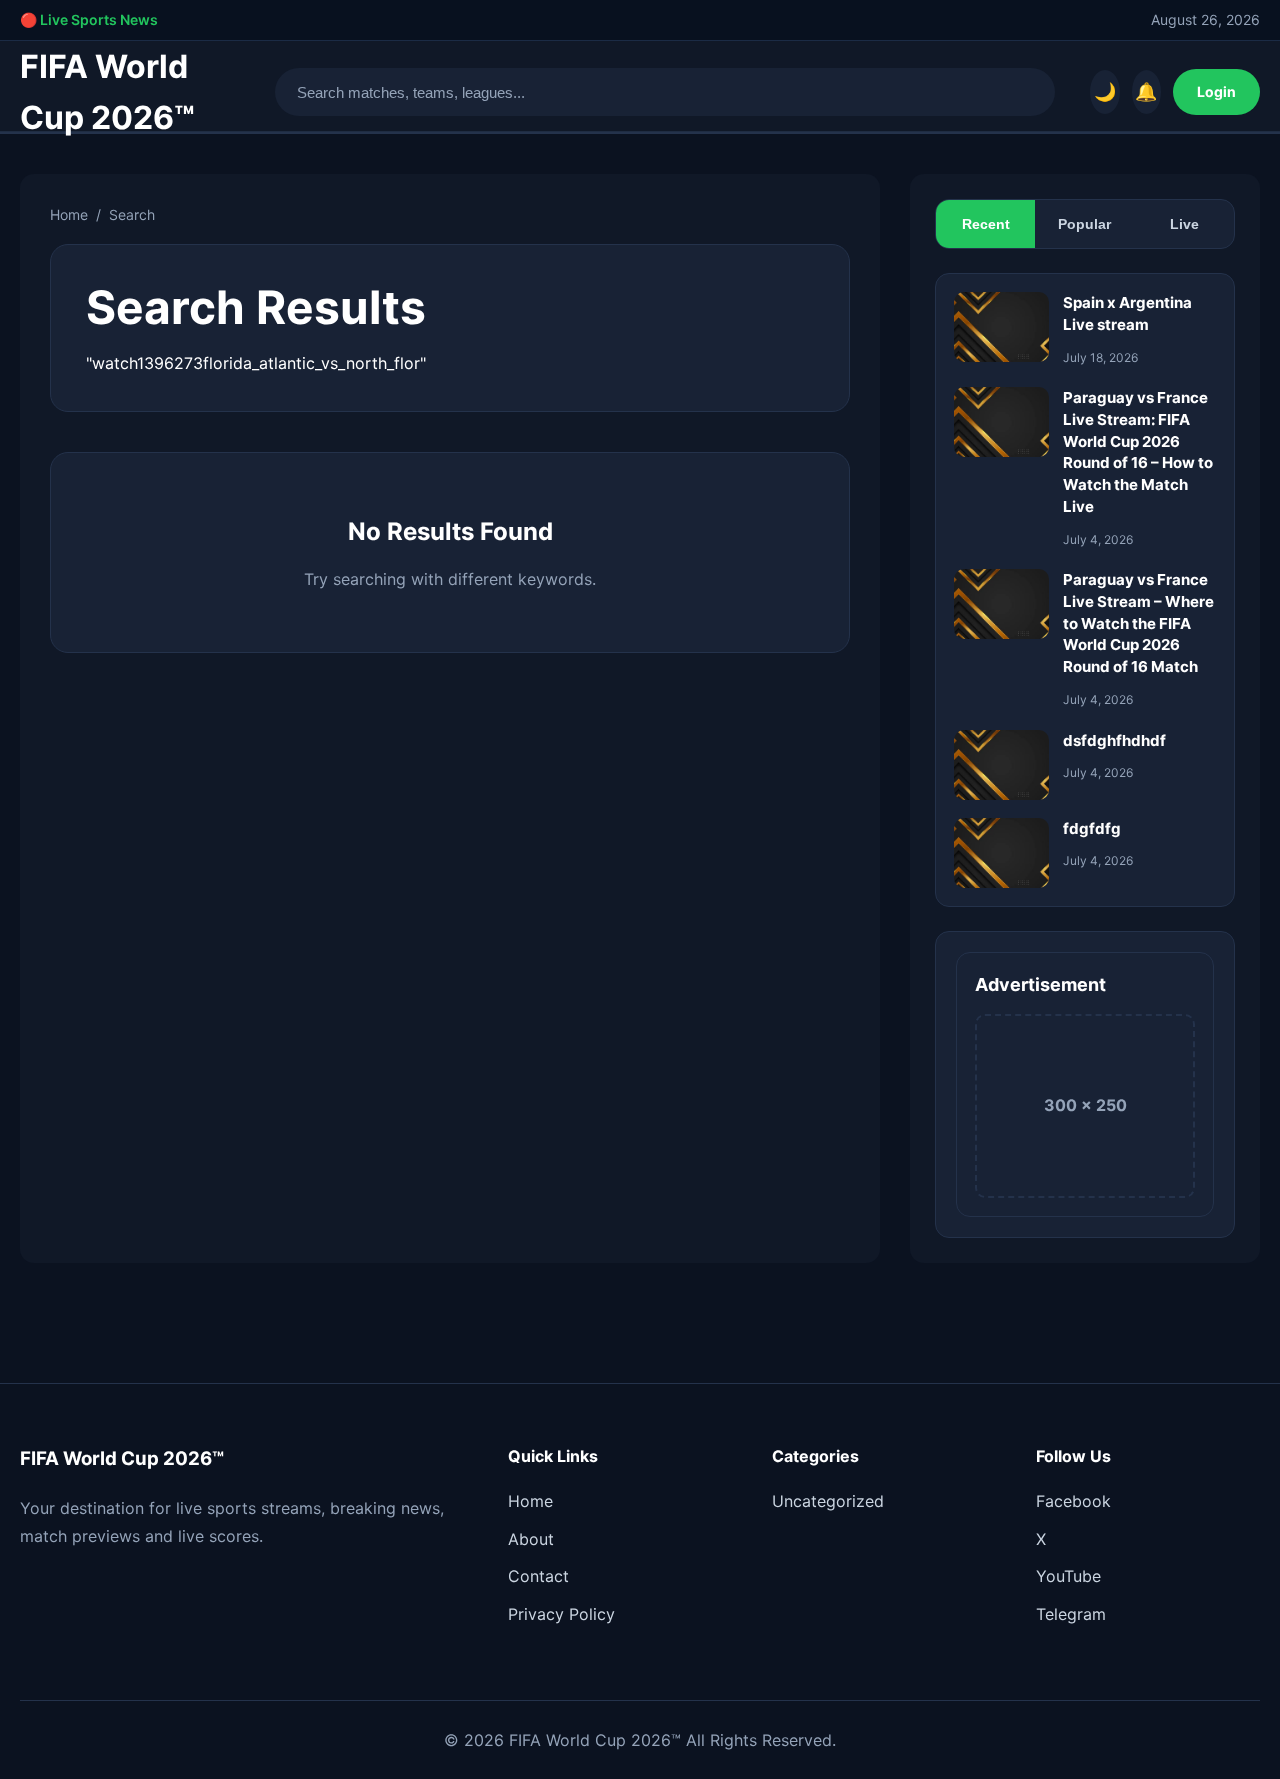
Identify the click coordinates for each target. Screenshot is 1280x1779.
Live (1184, 224)
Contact (538, 1576)
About (531, 1539)
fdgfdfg (1092, 828)
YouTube (1068, 1576)
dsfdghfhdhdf (1114, 740)
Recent (986, 224)
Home (69, 214)
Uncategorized (828, 1501)
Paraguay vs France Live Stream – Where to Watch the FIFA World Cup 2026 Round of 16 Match (1138, 623)
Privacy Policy (561, 1614)
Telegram (1071, 1614)
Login (1216, 91)
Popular (1084, 224)
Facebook (1073, 1501)
